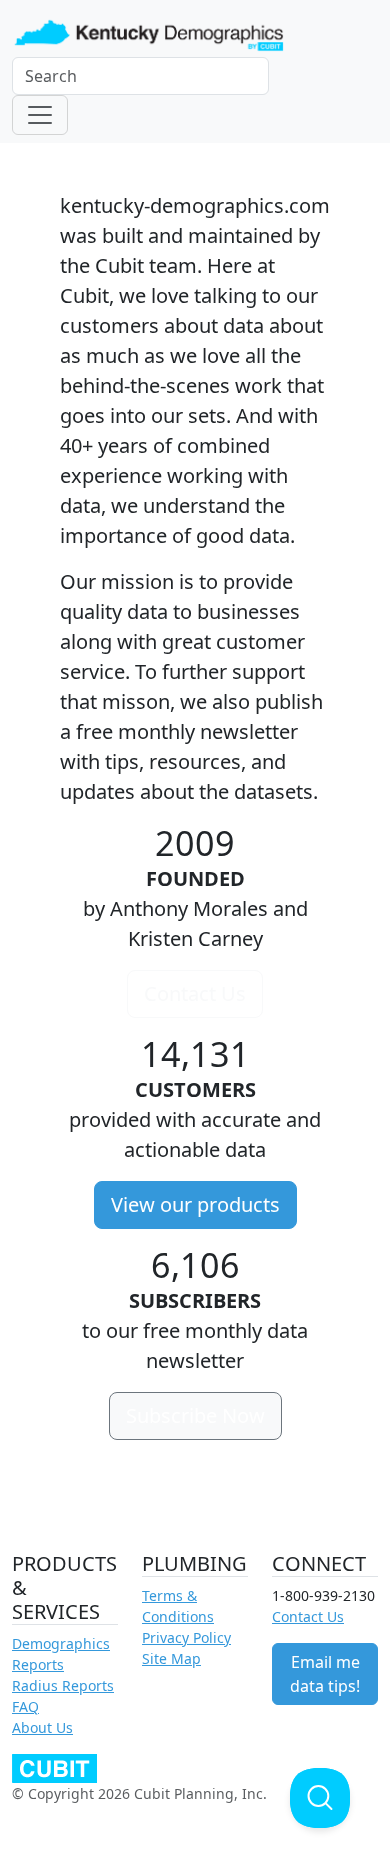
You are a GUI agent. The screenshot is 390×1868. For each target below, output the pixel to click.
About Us (42, 1727)
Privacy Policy (186, 1637)
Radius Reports (63, 1685)
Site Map (171, 1658)
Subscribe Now (195, 1415)
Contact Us (195, 993)
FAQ (25, 1706)
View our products (195, 1204)
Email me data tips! (325, 1674)
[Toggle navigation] (40, 115)
